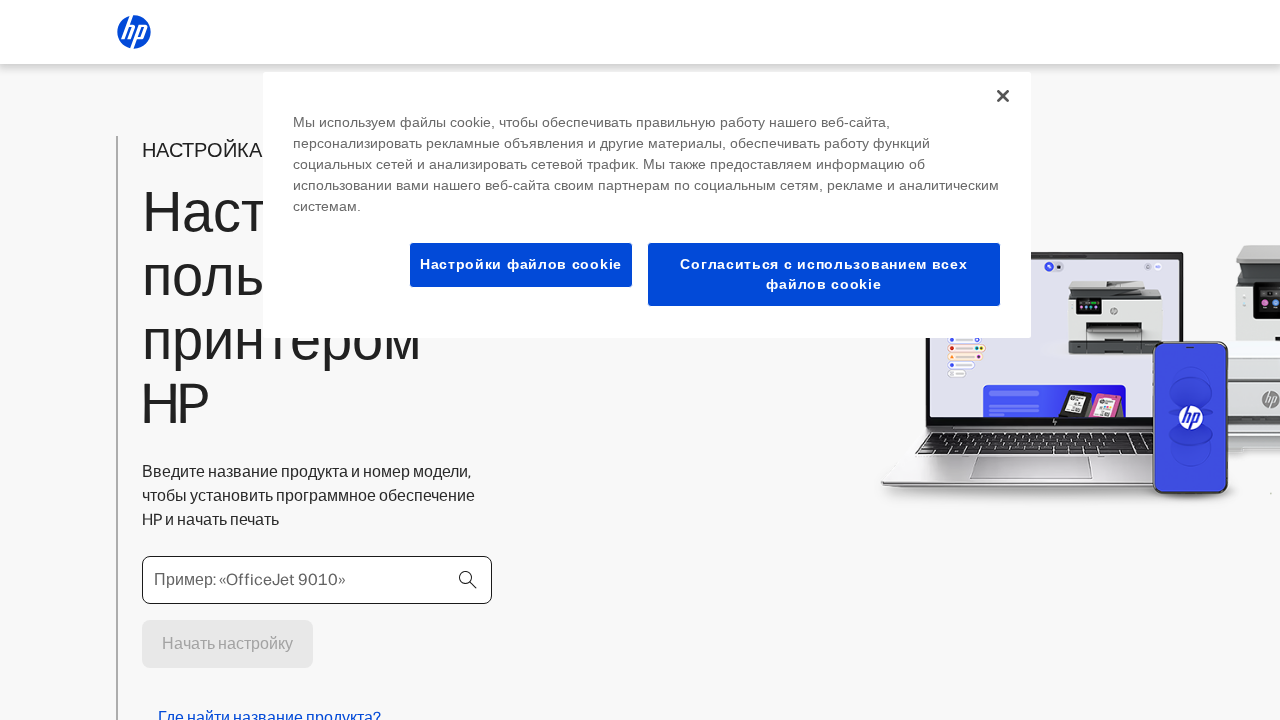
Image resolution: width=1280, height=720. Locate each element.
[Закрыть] (1003, 96)
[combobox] (317, 580)
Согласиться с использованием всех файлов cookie (823, 274)
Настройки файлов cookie (521, 264)
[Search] (468, 580)
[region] (647, 205)
